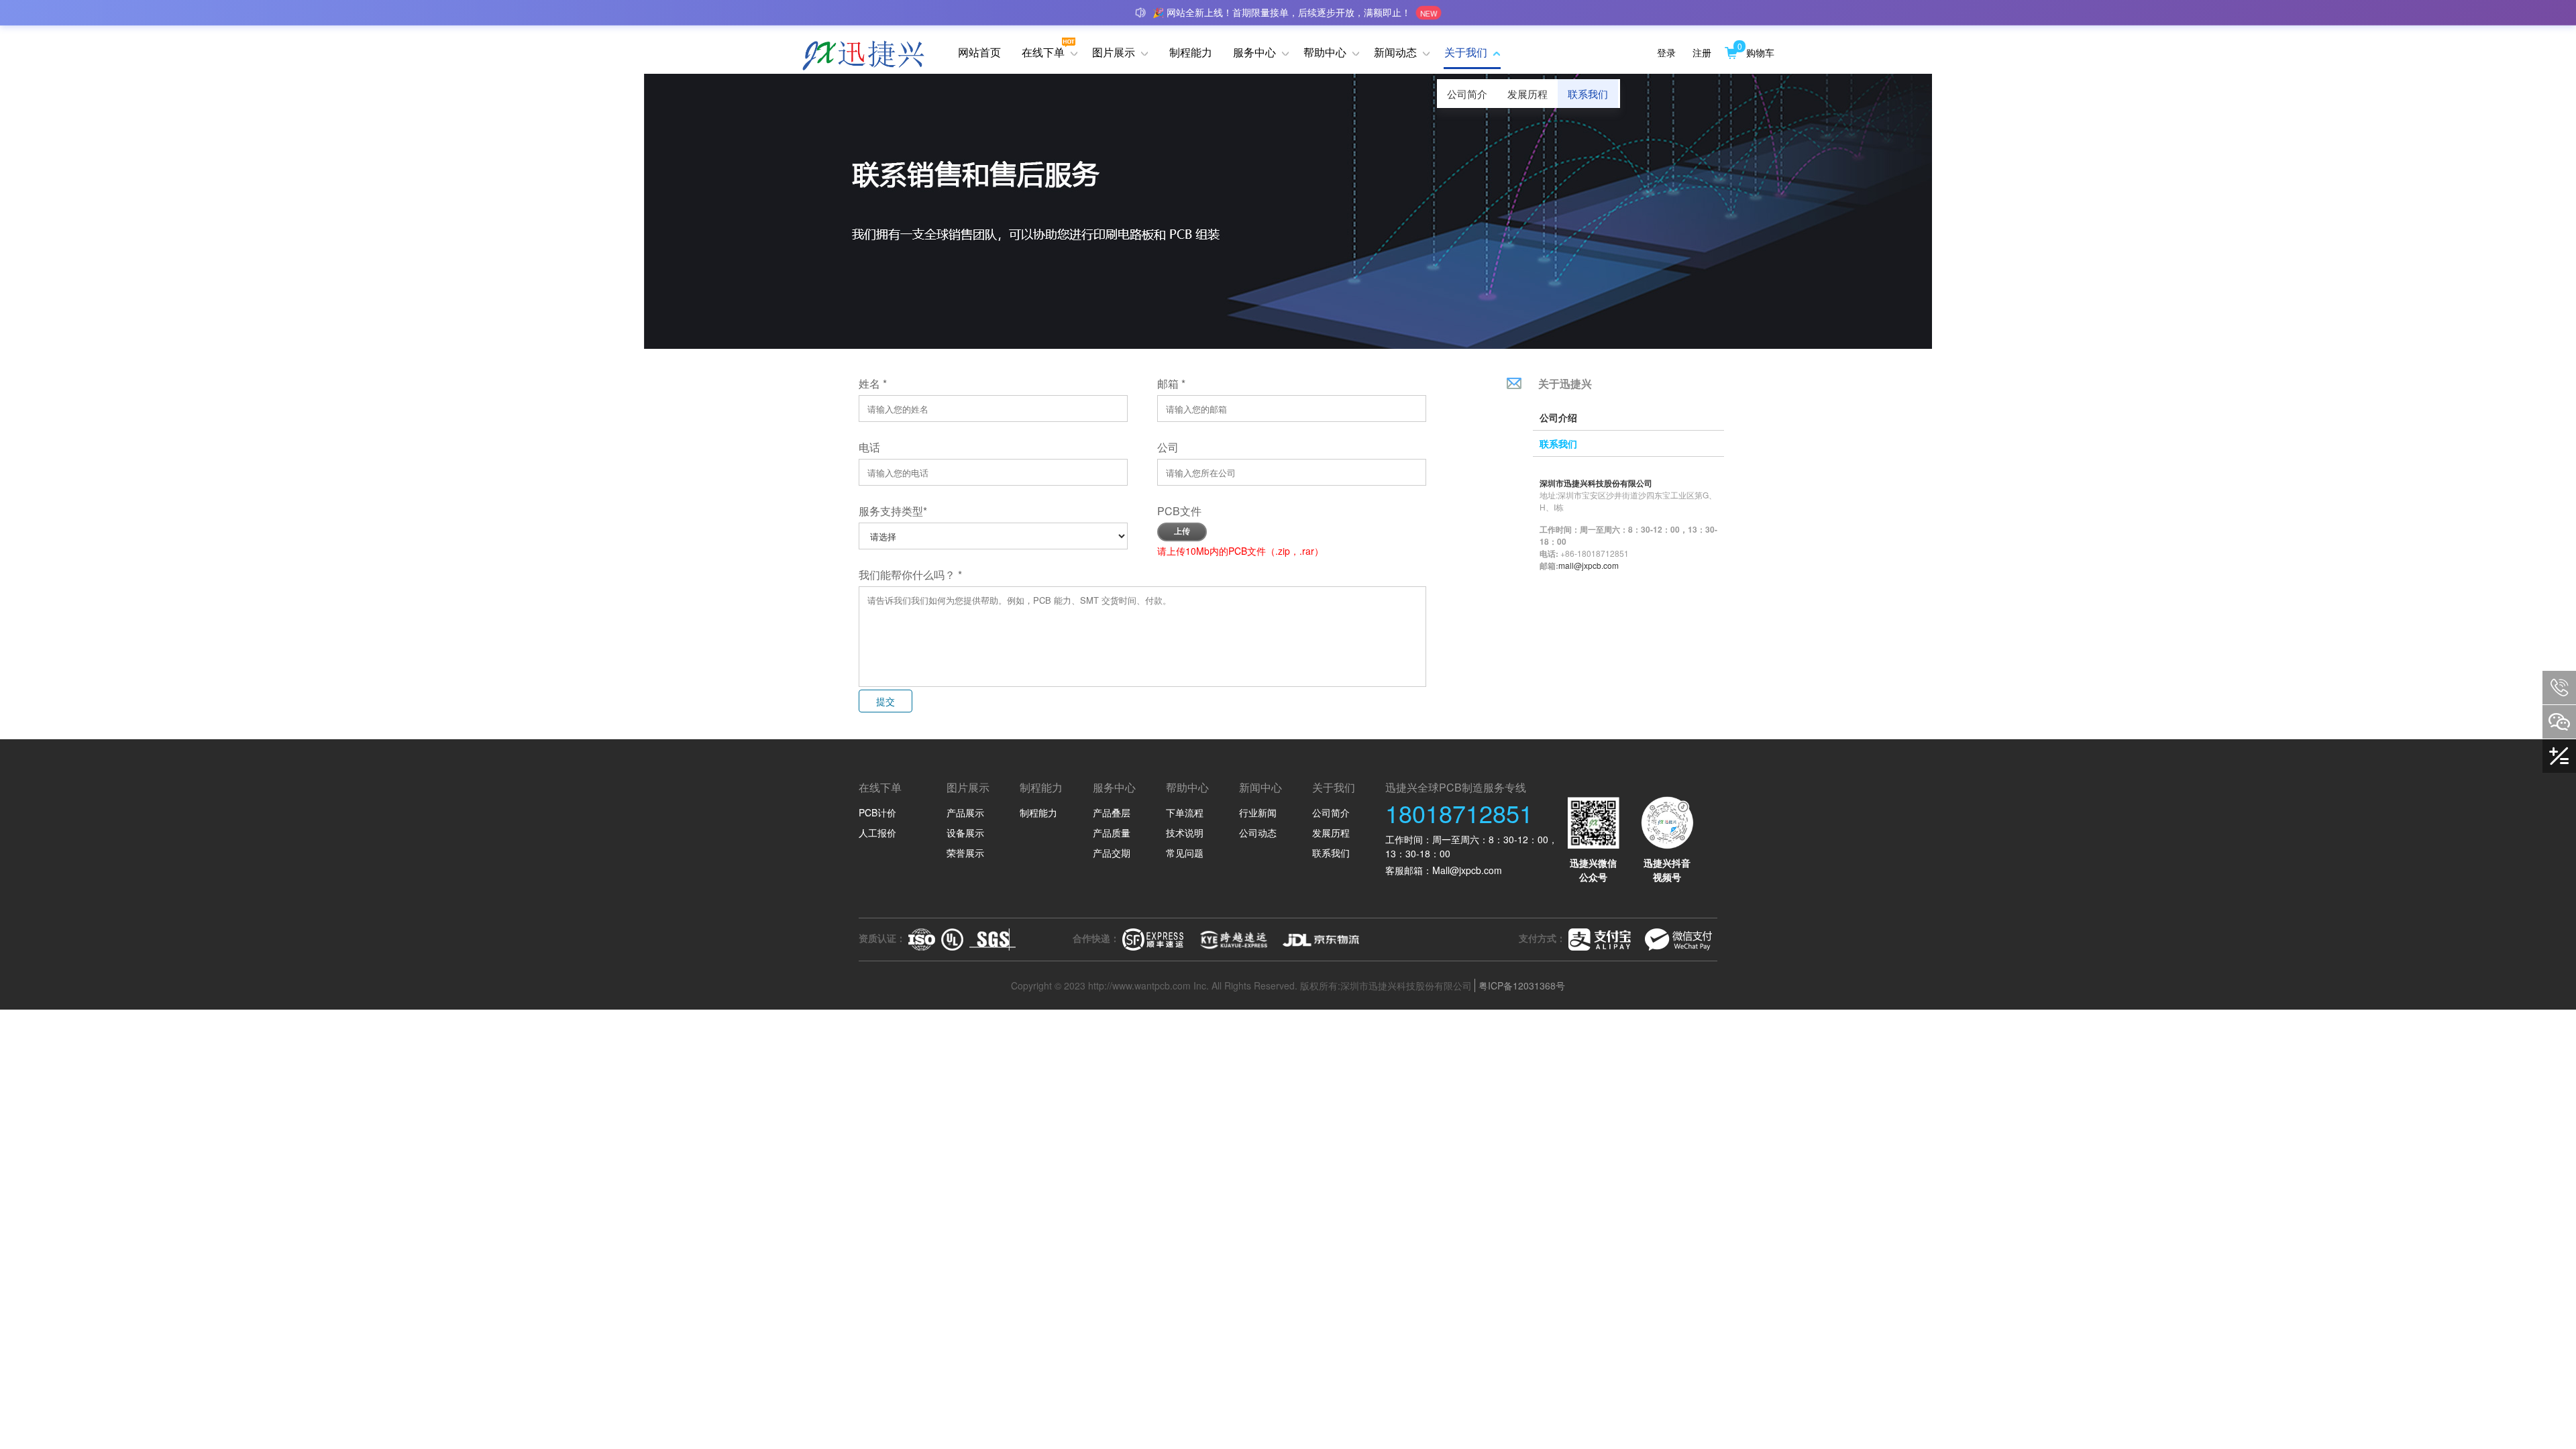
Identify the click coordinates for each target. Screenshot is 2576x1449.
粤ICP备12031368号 (1522, 985)
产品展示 (965, 812)
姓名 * (873, 383)
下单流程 (1185, 812)
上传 (1182, 531)
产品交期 (1112, 853)
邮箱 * (1171, 383)
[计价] (2559, 756)
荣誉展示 (965, 853)
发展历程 (1527, 94)
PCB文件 (1179, 511)
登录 (1666, 52)
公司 (1175, 447)
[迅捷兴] (873, 52)
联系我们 (1588, 94)
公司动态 (1258, 833)
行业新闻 (1258, 812)
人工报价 (877, 833)
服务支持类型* (893, 511)
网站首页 (979, 52)
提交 (885, 701)
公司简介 (1467, 94)
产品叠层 (1112, 812)
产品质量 (1112, 833)
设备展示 (965, 833)
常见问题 (1185, 853)
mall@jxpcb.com (1589, 565)
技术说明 (1185, 833)
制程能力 (1038, 812)
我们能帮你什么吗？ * (910, 575)
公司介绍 (1558, 417)
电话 (876, 447)
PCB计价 (877, 812)
